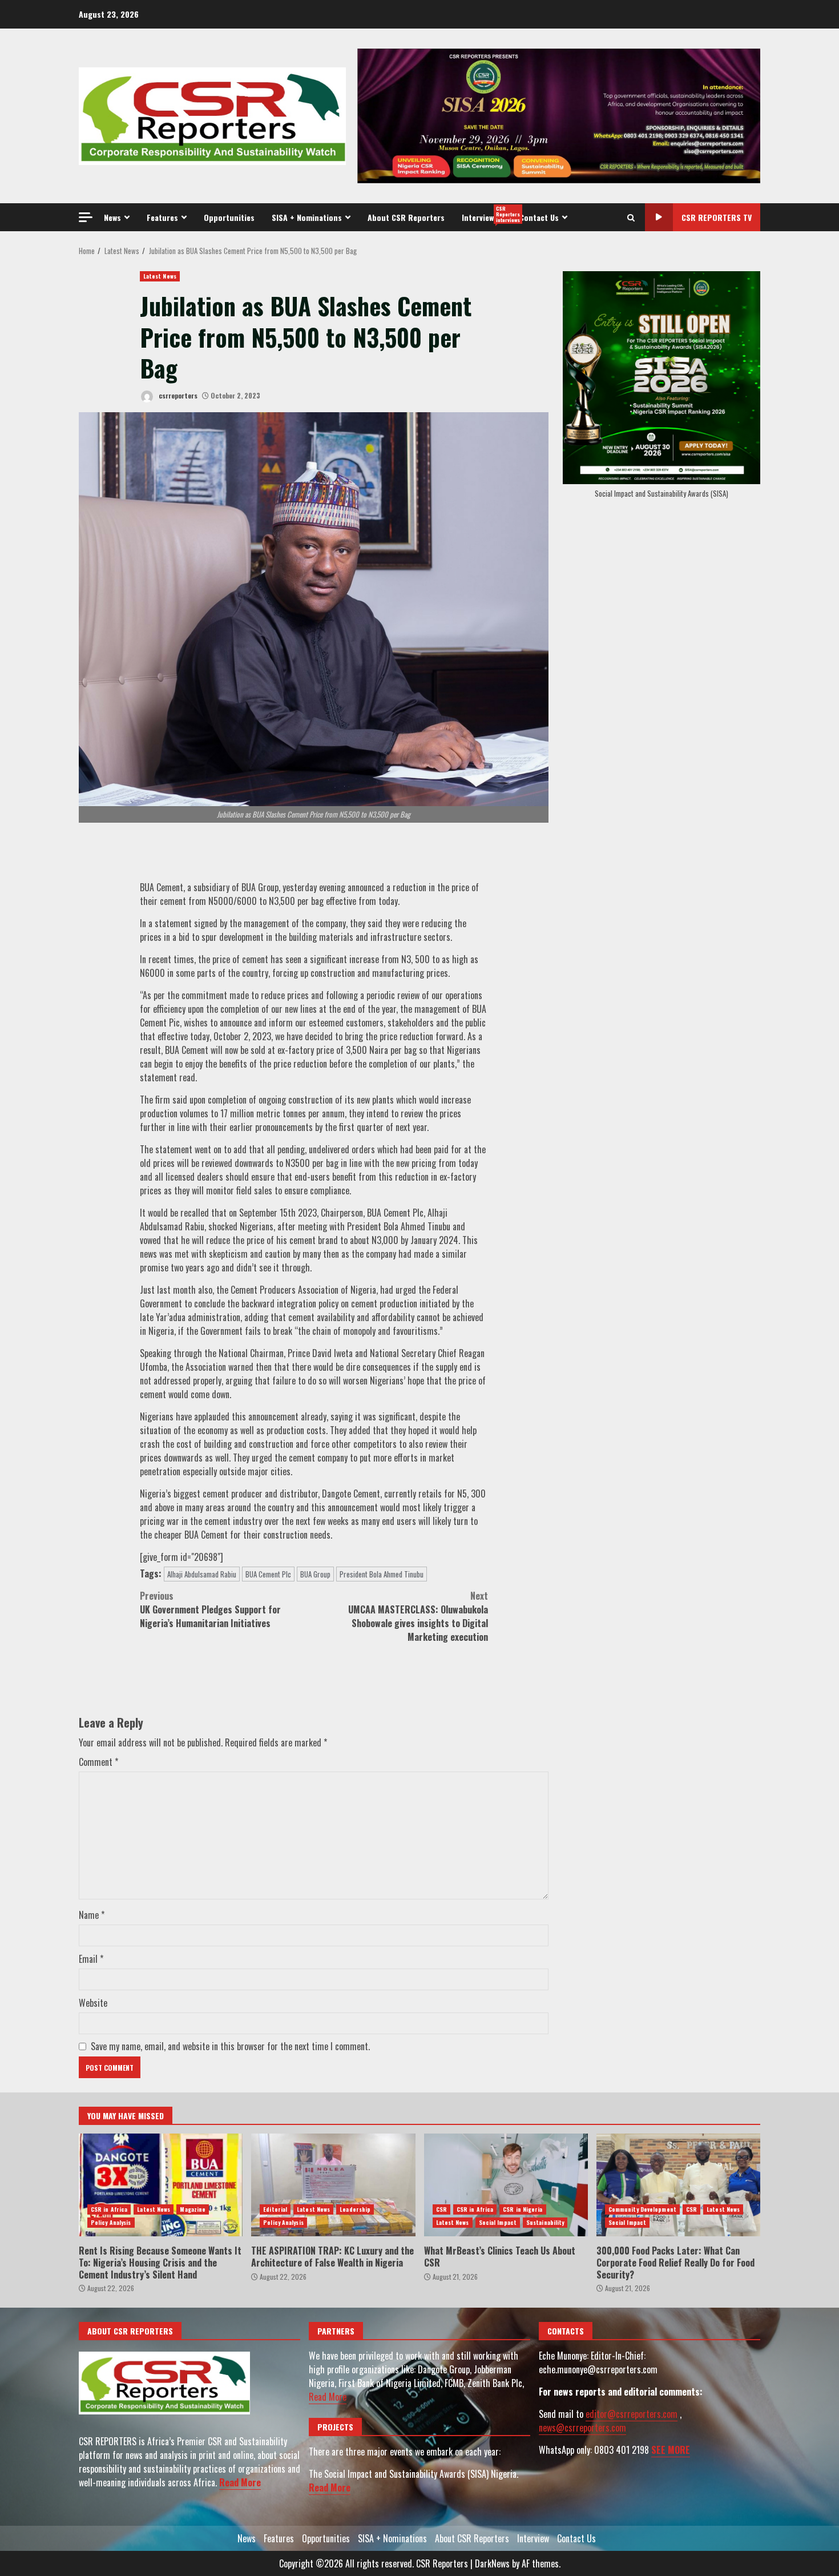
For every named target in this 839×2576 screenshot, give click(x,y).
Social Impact (498, 2222)
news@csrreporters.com (582, 2428)
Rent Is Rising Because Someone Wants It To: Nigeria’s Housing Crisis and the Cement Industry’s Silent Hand (161, 2185)
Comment (98, 1762)
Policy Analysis (111, 2222)
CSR (441, 2209)
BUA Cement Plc (268, 1574)
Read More (240, 2482)
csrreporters (177, 395)
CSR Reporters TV (717, 217)
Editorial (275, 2209)
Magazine (193, 2209)
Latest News (160, 276)
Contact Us (539, 217)
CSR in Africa (109, 2209)
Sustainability (545, 2222)
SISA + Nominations (307, 217)
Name (92, 1915)
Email (91, 1959)
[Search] (631, 218)
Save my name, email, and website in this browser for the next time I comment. (230, 2046)
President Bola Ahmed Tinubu (382, 1574)
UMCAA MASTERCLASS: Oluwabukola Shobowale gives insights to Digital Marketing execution (418, 1616)
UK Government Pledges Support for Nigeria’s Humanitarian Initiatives (210, 1609)
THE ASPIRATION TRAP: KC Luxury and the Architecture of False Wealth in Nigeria (333, 2185)
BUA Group (315, 1574)
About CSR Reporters (406, 217)
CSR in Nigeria (523, 2209)
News (112, 217)
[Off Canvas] (86, 217)
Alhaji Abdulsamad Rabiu (202, 1574)
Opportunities (229, 217)
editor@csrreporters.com (632, 2414)
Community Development (642, 2209)
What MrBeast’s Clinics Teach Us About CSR (506, 2185)
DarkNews (492, 2563)
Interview (486, 214)
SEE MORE (671, 2450)
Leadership (355, 2209)
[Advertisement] (559, 115)
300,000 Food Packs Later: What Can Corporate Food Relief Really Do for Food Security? (678, 2185)
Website (93, 2003)
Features (162, 217)
